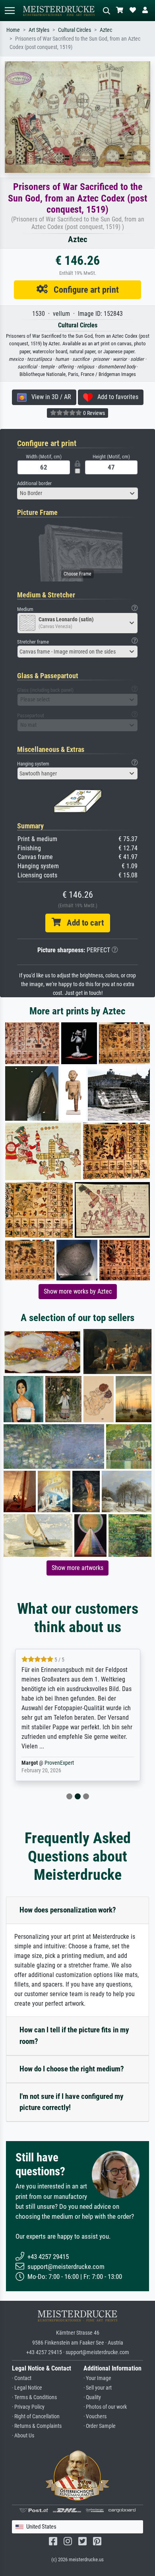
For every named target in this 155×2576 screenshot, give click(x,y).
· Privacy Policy (28, 2407)
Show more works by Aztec (78, 1291)
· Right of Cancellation (36, 2416)
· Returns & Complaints (37, 2426)
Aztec (106, 30)
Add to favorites (115, 397)
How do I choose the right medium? (72, 2069)
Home (13, 30)
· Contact (22, 2378)
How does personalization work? (68, 1910)
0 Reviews (93, 413)
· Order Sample (100, 2426)
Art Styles (39, 30)
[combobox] (77, 493)
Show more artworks (77, 1568)
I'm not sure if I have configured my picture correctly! (71, 2102)
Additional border (34, 483)
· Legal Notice (27, 2388)
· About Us (23, 2436)
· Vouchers (95, 2416)
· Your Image (97, 2378)
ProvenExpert (61, 1763)
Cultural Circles (75, 30)
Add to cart (82, 923)
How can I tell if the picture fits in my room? (74, 2036)
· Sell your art (98, 2388)
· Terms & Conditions (34, 2397)
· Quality (92, 2397)
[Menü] (10, 11)
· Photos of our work (105, 2407)
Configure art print (83, 290)
